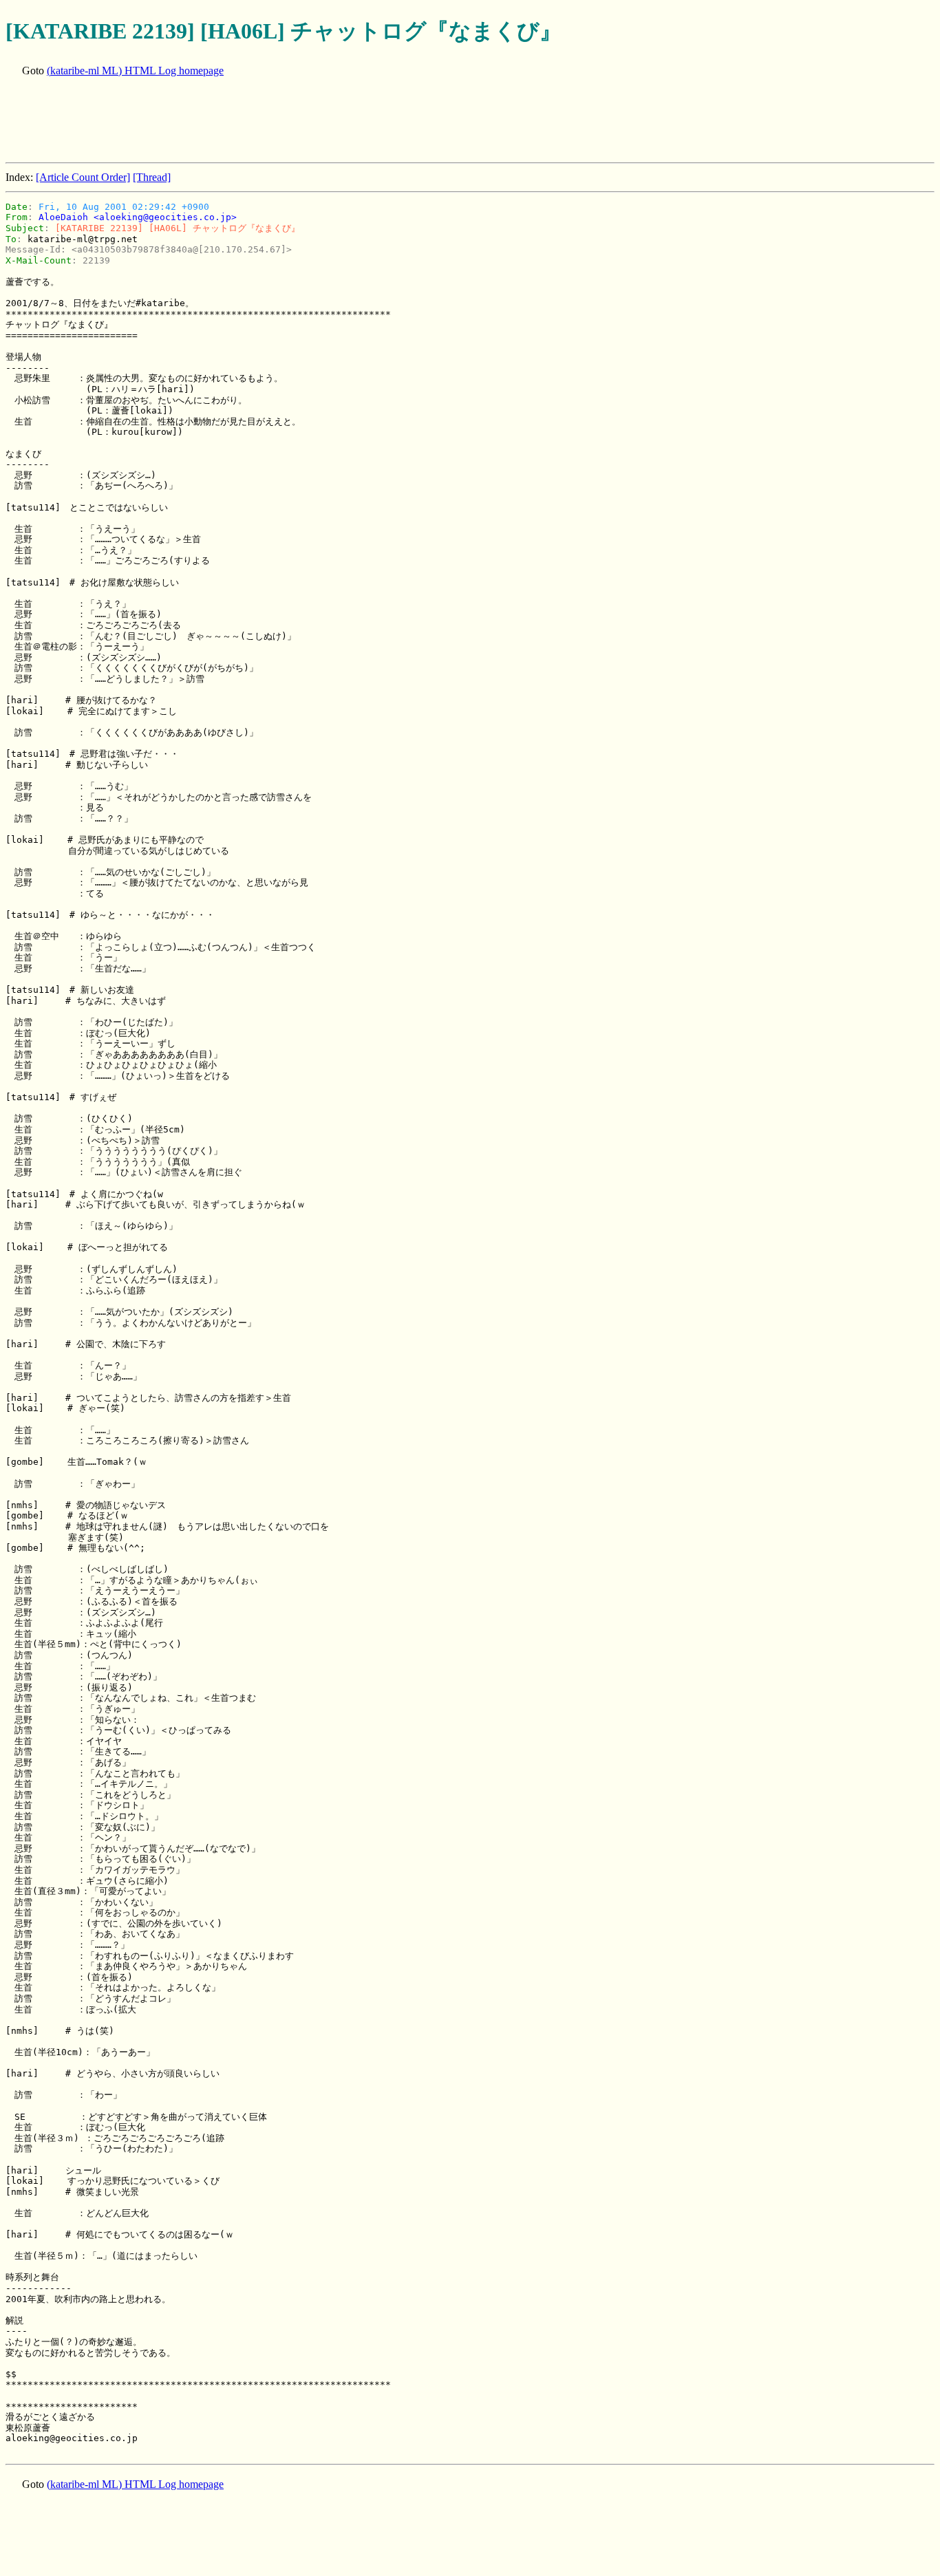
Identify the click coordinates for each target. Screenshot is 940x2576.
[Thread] (152, 177)
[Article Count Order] (83, 177)
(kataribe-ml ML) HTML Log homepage (135, 71)
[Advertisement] (256, 121)
